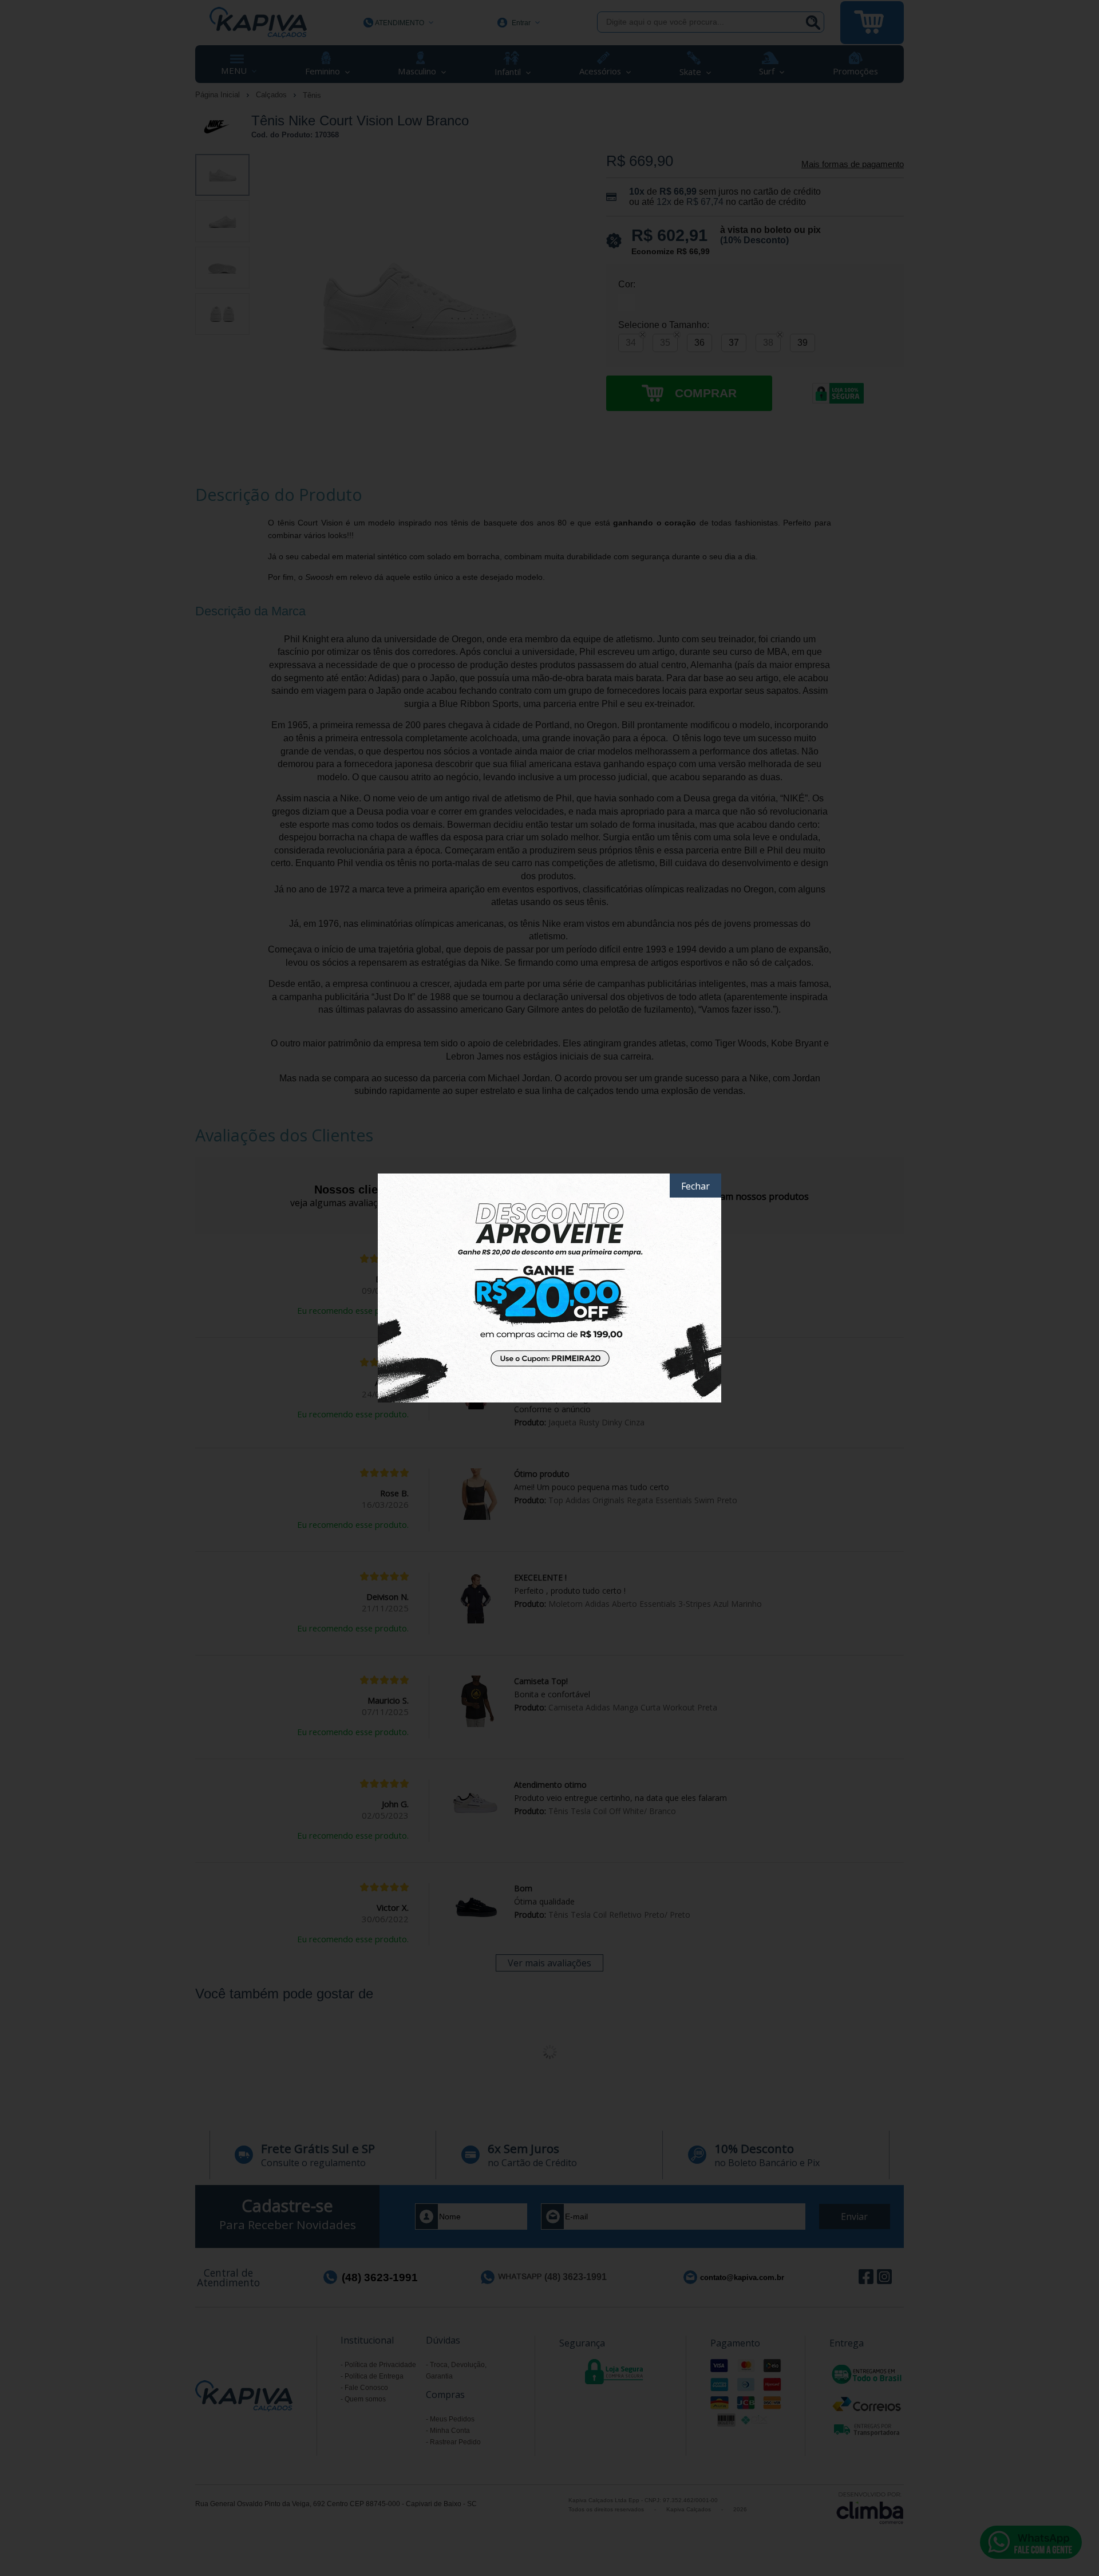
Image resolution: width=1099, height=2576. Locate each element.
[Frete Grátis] (549, 1288)
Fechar (695, 1186)
